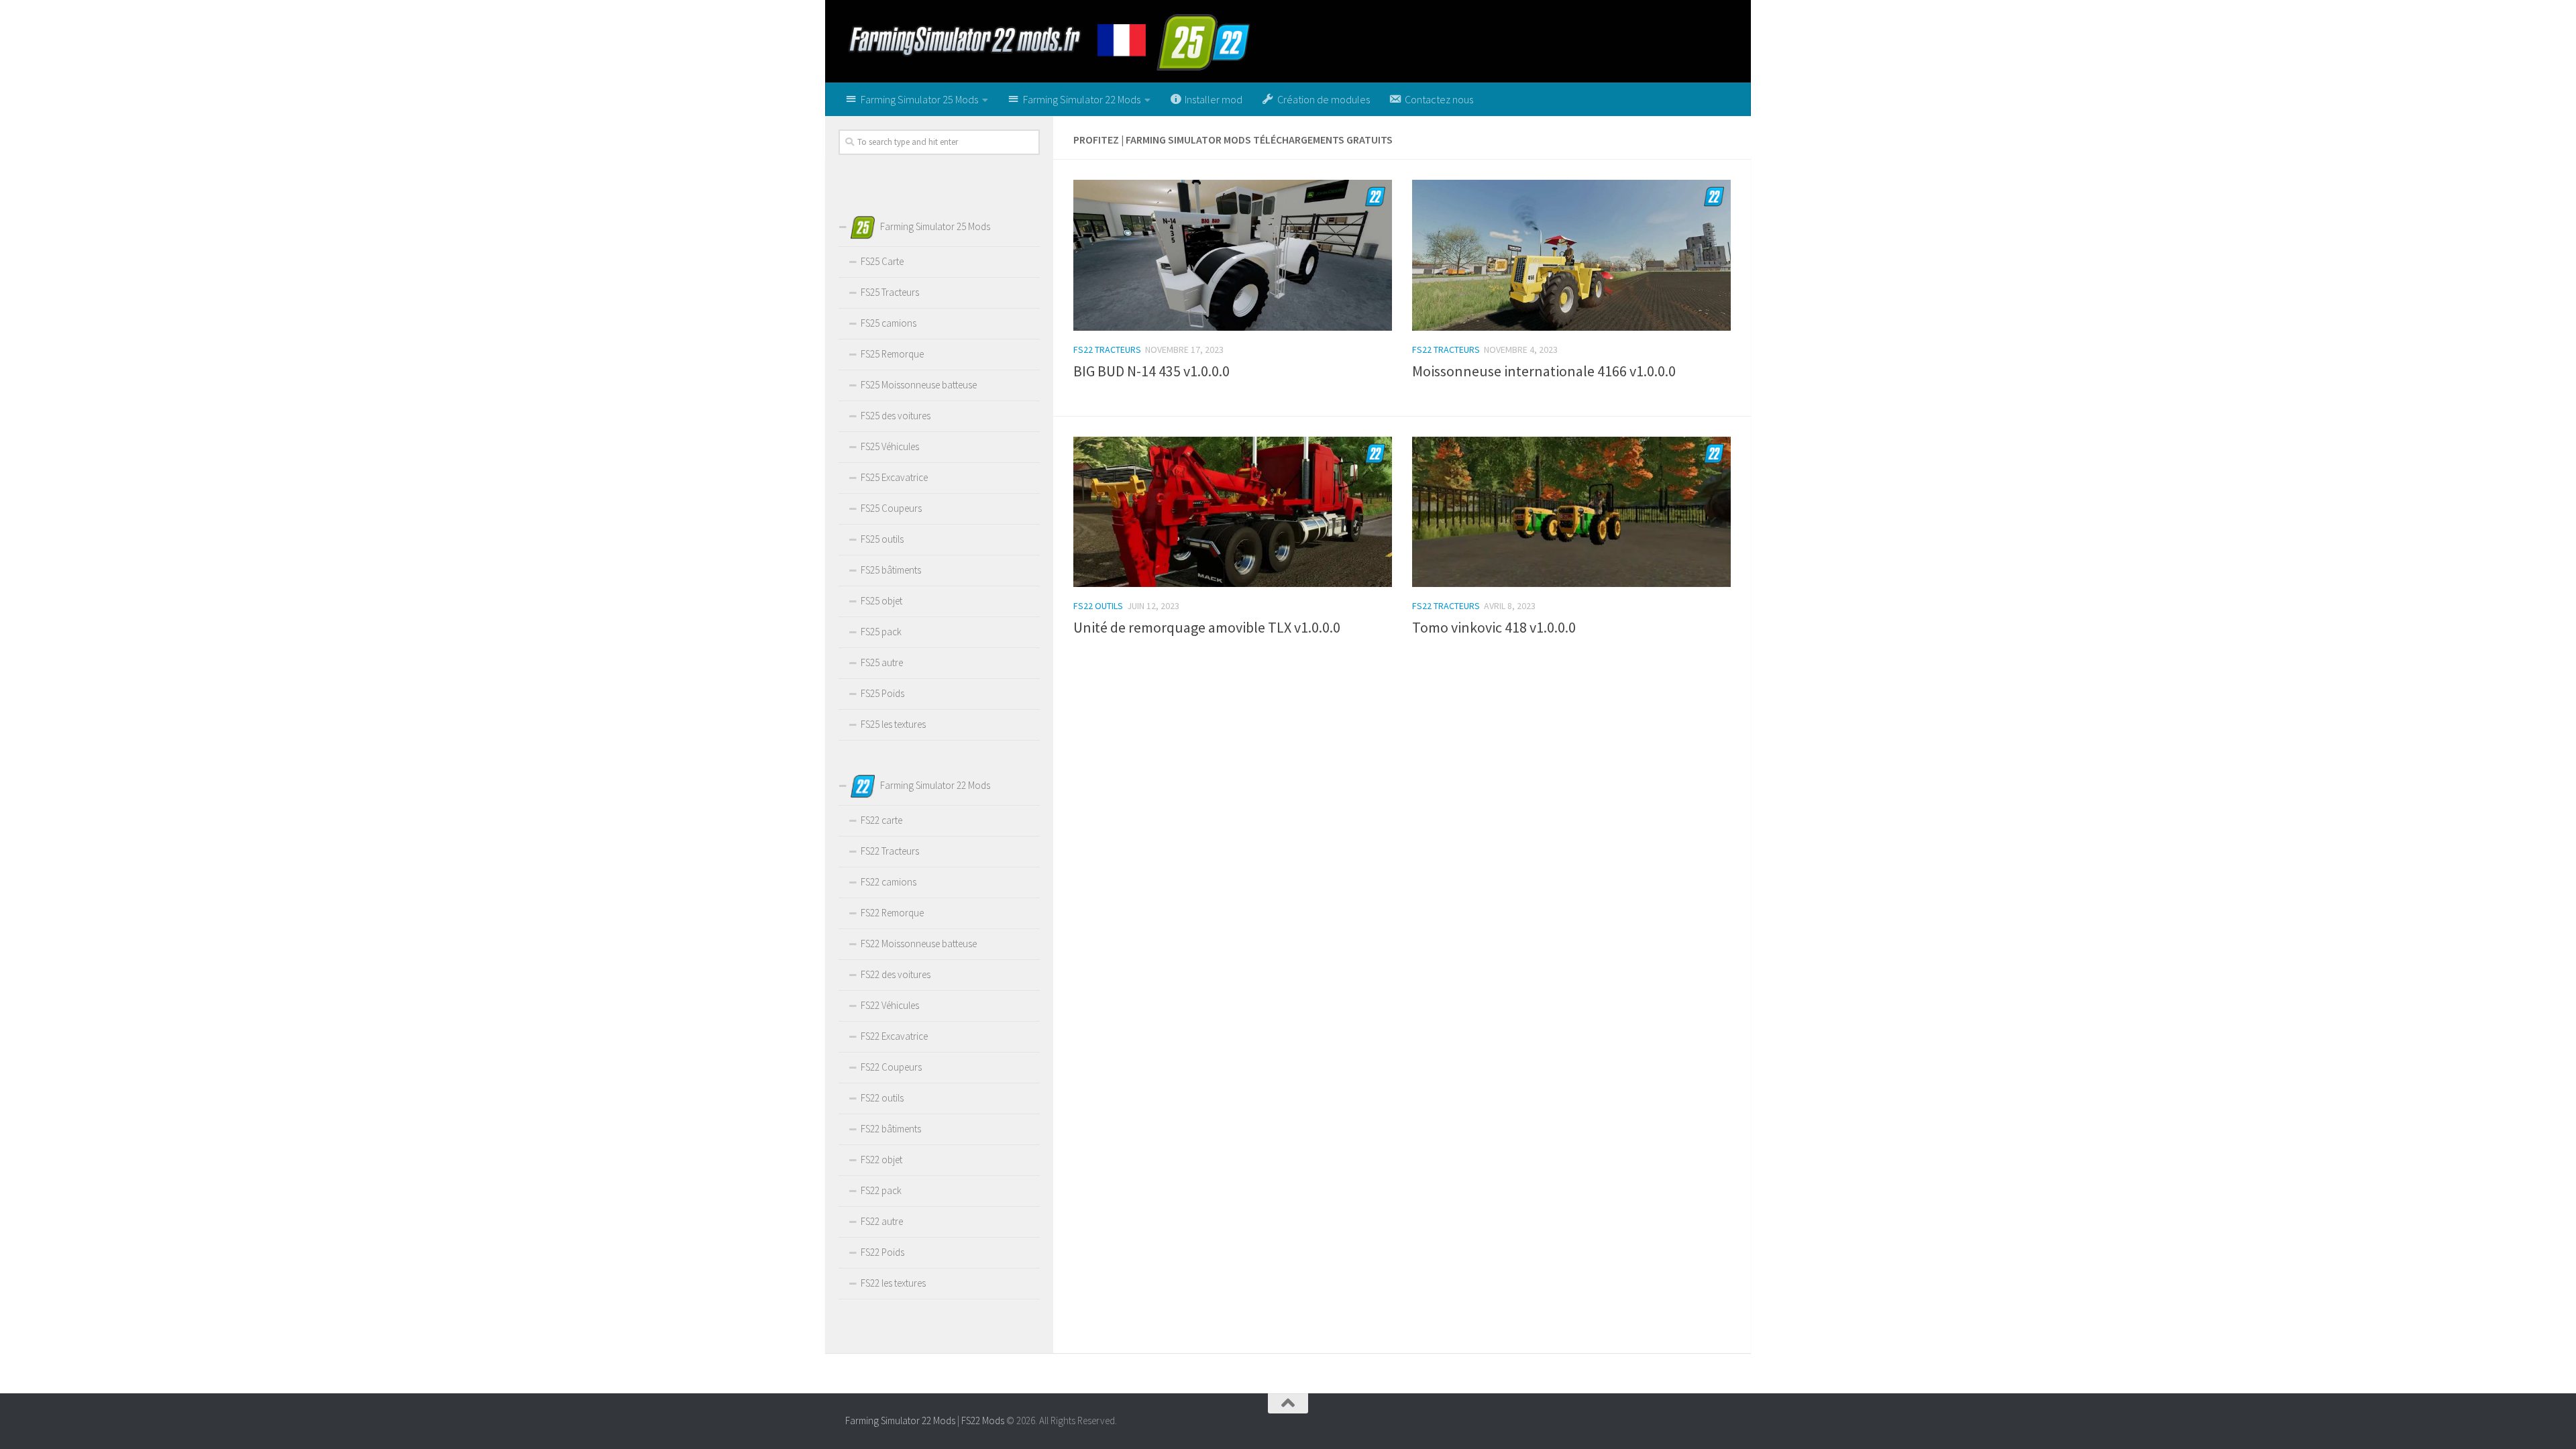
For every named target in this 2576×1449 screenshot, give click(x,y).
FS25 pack (881, 632)
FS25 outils (882, 539)
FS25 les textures (893, 724)
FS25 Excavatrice (894, 477)
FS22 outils (1098, 606)
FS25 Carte (882, 261)
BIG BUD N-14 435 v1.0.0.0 (1151, 371)
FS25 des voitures (896, 416)
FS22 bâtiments (891, 1129)
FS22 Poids (882, 1252)
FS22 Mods (983, 1420)
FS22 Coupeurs (891, 1067)
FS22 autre (882, 1221)
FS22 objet (881, 1160)
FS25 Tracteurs (890, 292)
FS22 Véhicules (890, 1005)
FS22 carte (881, 820)
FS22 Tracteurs (1107, 350)
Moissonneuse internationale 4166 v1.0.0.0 (1544, 371)
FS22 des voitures (896, 974)
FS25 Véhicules (890, 446)
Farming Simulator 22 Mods (900, 1420)
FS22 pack (881, 1190)
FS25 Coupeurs (891, 508)
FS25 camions (889, 323)
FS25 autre (882, 662)
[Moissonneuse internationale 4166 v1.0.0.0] (1571, 255)
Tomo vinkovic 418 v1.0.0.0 (1494, 627)
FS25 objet (881, 601)
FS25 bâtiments (891, 570)
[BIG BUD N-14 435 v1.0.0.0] (1233, 255)
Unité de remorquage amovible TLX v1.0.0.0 (1207, 627)
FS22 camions (889, 882)
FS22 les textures (893, 1283)
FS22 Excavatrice (894, 1036)
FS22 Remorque (892, 913)
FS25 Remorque (892, 354)
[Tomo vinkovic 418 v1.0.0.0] (1571, 512)
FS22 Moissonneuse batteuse (919, 944)
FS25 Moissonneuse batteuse (919, 385)
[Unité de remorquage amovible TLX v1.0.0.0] (1233, 512)
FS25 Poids (882, 693)
